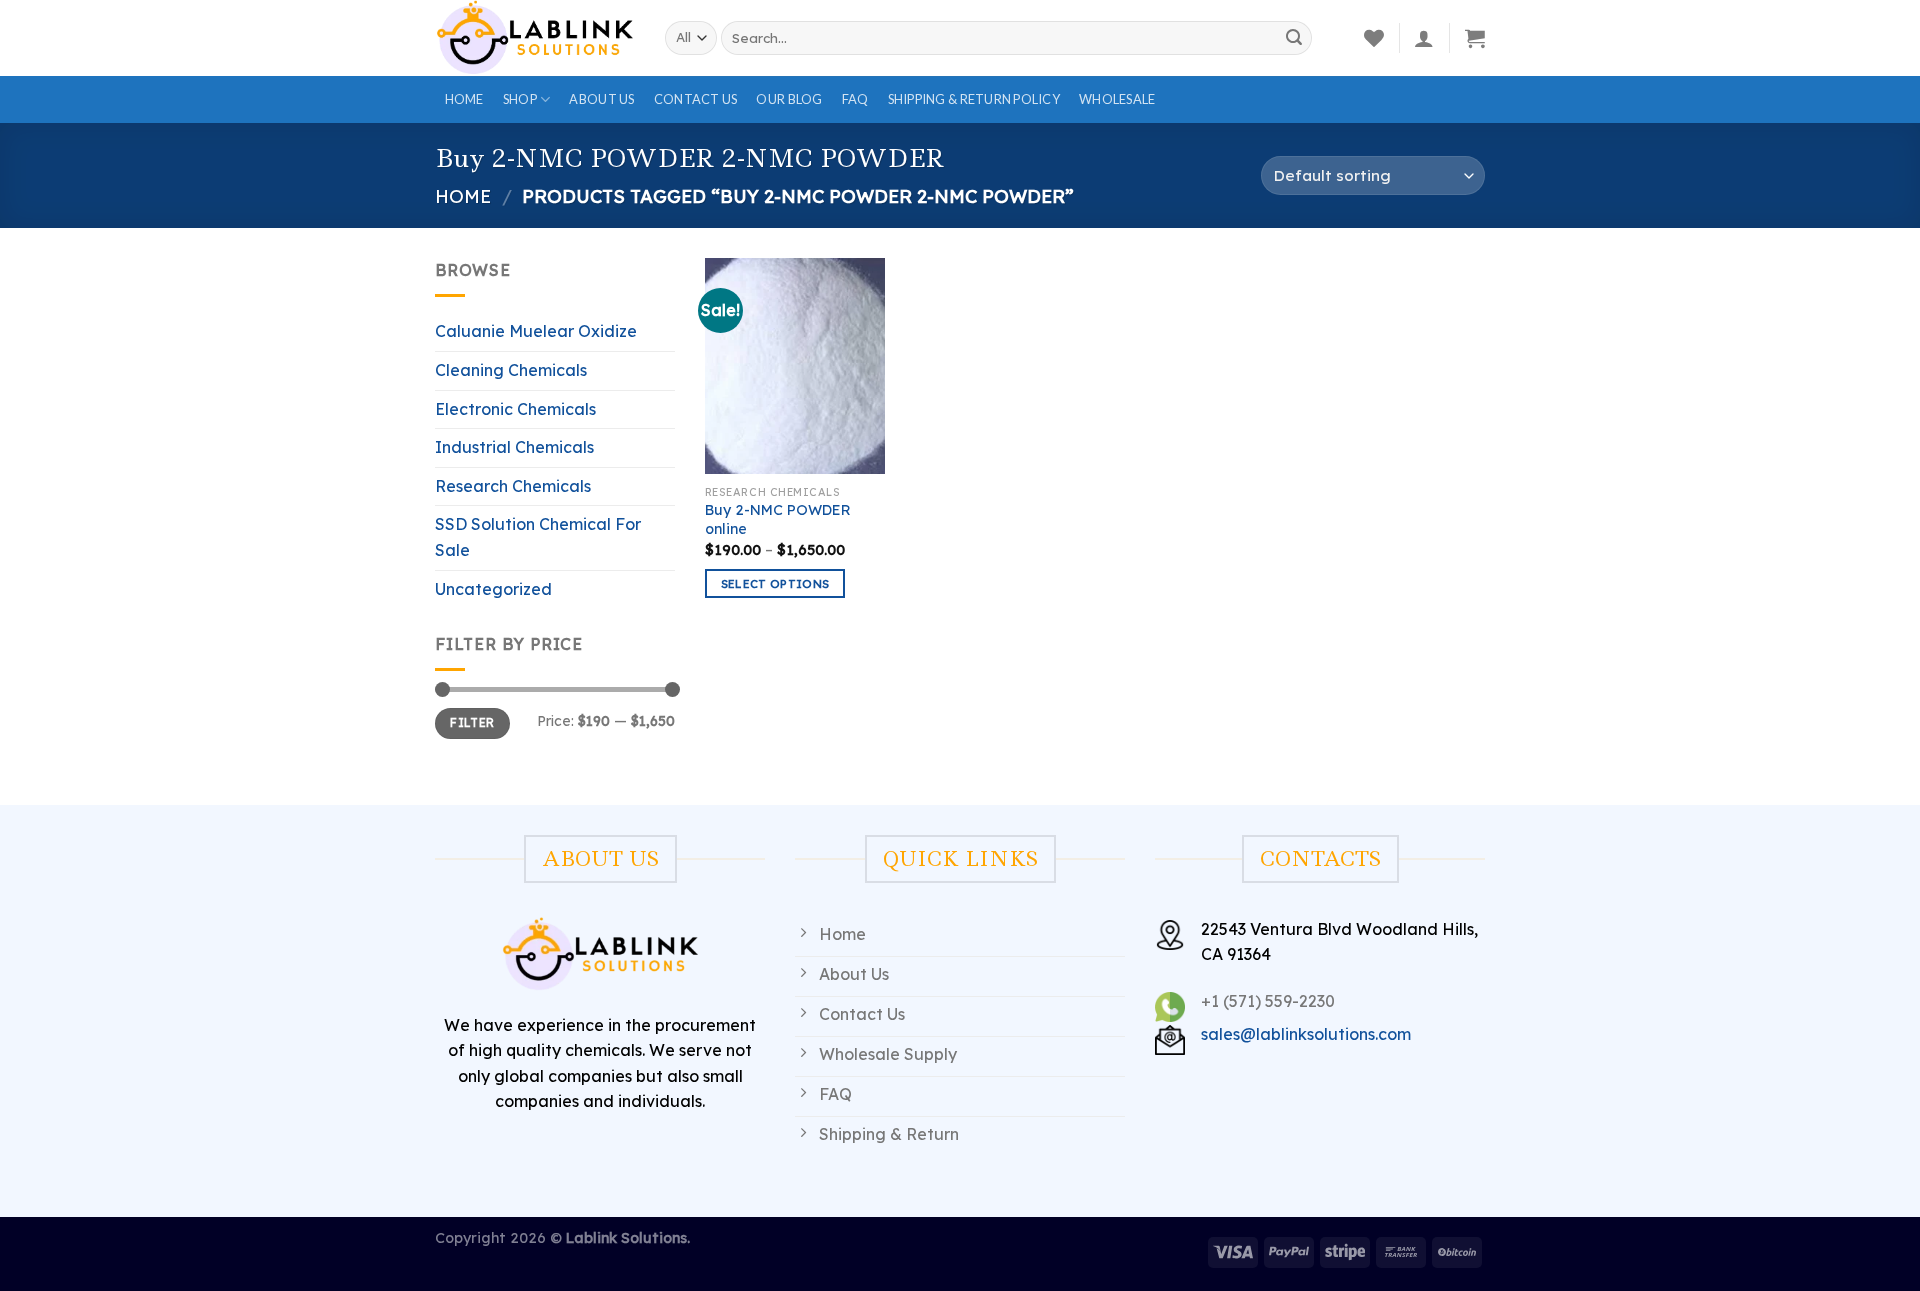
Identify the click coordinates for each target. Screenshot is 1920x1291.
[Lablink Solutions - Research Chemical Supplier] (535, 37)
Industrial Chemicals (514, 447)
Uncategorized (493, 589)
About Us (601, 99)
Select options (775, 583)
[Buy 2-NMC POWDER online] (795, 366)
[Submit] (1294, 38)
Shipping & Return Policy (974, 99)
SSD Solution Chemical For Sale (538, 537)
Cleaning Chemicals (511, 370)
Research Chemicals (513, 486)
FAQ (855, 99)
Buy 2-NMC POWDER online (778, 519)
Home (464, 99)
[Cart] (1475, 38)
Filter (472, 722)
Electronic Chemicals (515, 409)
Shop (520, 99)
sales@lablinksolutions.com (1306, 1034)
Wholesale (1117, 99)
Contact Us (696, 99)
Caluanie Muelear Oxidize (536, 331)
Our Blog (789, 99)
